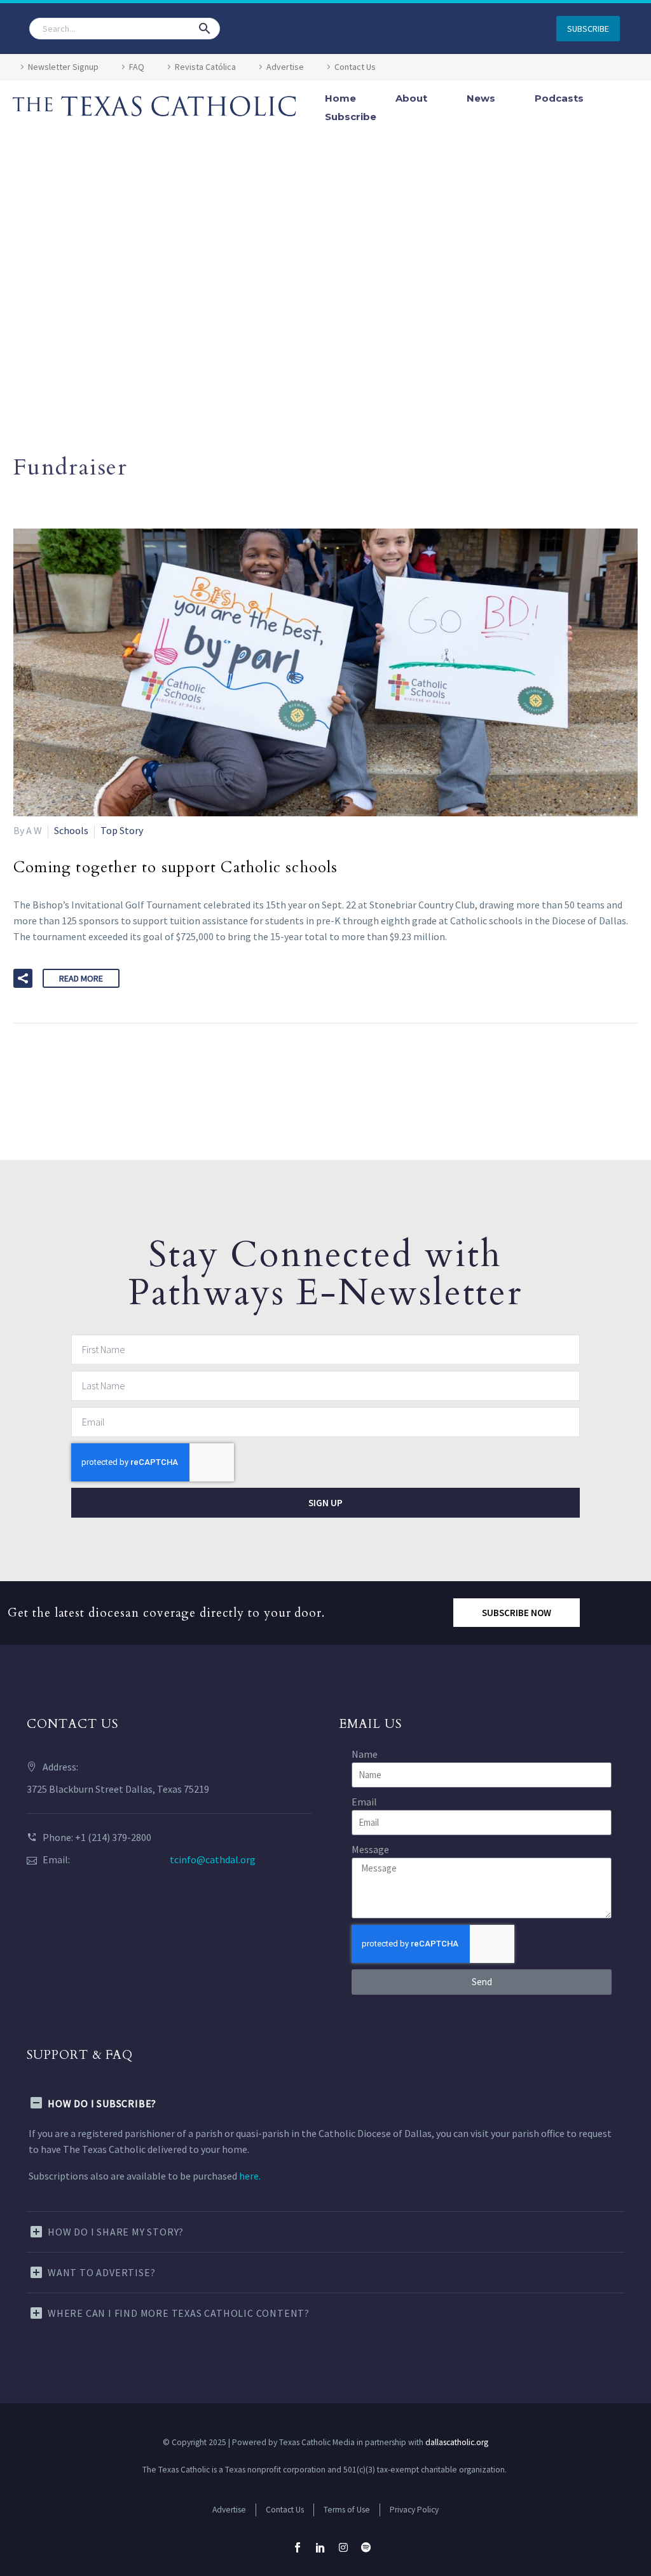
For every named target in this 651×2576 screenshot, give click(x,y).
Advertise (285, 67)
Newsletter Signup (63, 67)
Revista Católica (205, 67)
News (481, 98)
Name (365, 1754)
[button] (205, 29)
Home (340, 98)
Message (370, 1849)
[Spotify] (366, 2547)
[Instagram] (343, 2547)
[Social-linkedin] (320, 2547)
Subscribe (351, 117)
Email (364, 1802)
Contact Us (355, 67)
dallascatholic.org (457, 2442)
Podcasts (559, 98)
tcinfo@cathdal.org (213, 1859)
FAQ (137, 67)
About (411, 98)
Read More (81, 978)
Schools (71, 830)
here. (250, 2176)
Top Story (122, 830)
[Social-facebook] (298, 2547)
